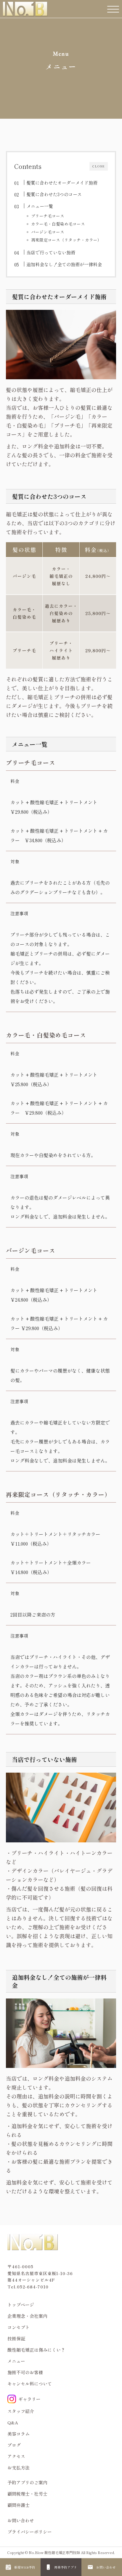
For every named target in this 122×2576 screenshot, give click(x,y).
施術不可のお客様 (25, 2372)
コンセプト (19, 2327)
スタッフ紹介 (21, 2411)
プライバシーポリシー (30, 2532)
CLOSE (99, 166)
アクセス (16, 2456)
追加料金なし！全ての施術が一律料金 (64, 264)
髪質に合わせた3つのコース (54, 194)
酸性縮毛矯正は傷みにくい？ (36, 2350)
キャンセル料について (30, 2384)
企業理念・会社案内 (27, 2316)
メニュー (16, 2361)
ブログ (14, 2445)
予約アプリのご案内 (27, 2482)
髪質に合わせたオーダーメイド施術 (62, 183)
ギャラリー (29, 2399)
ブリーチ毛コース (48, 216)
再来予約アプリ (66, 2567)
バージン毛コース (48, 232)
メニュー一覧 (40, 206)
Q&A (13, 2422)
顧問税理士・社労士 (27, 2494)
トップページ (21, 2305)
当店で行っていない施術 (51, 252)
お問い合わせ (106, 2567)
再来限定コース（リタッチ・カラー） (66, 240)
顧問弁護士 (19, 2505)
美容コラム (19, 2434)
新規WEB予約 (25, 2567)
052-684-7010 (33, 2287)
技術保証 (16, 2338)
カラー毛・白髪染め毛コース (58, 224)
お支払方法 (19, 2468)
